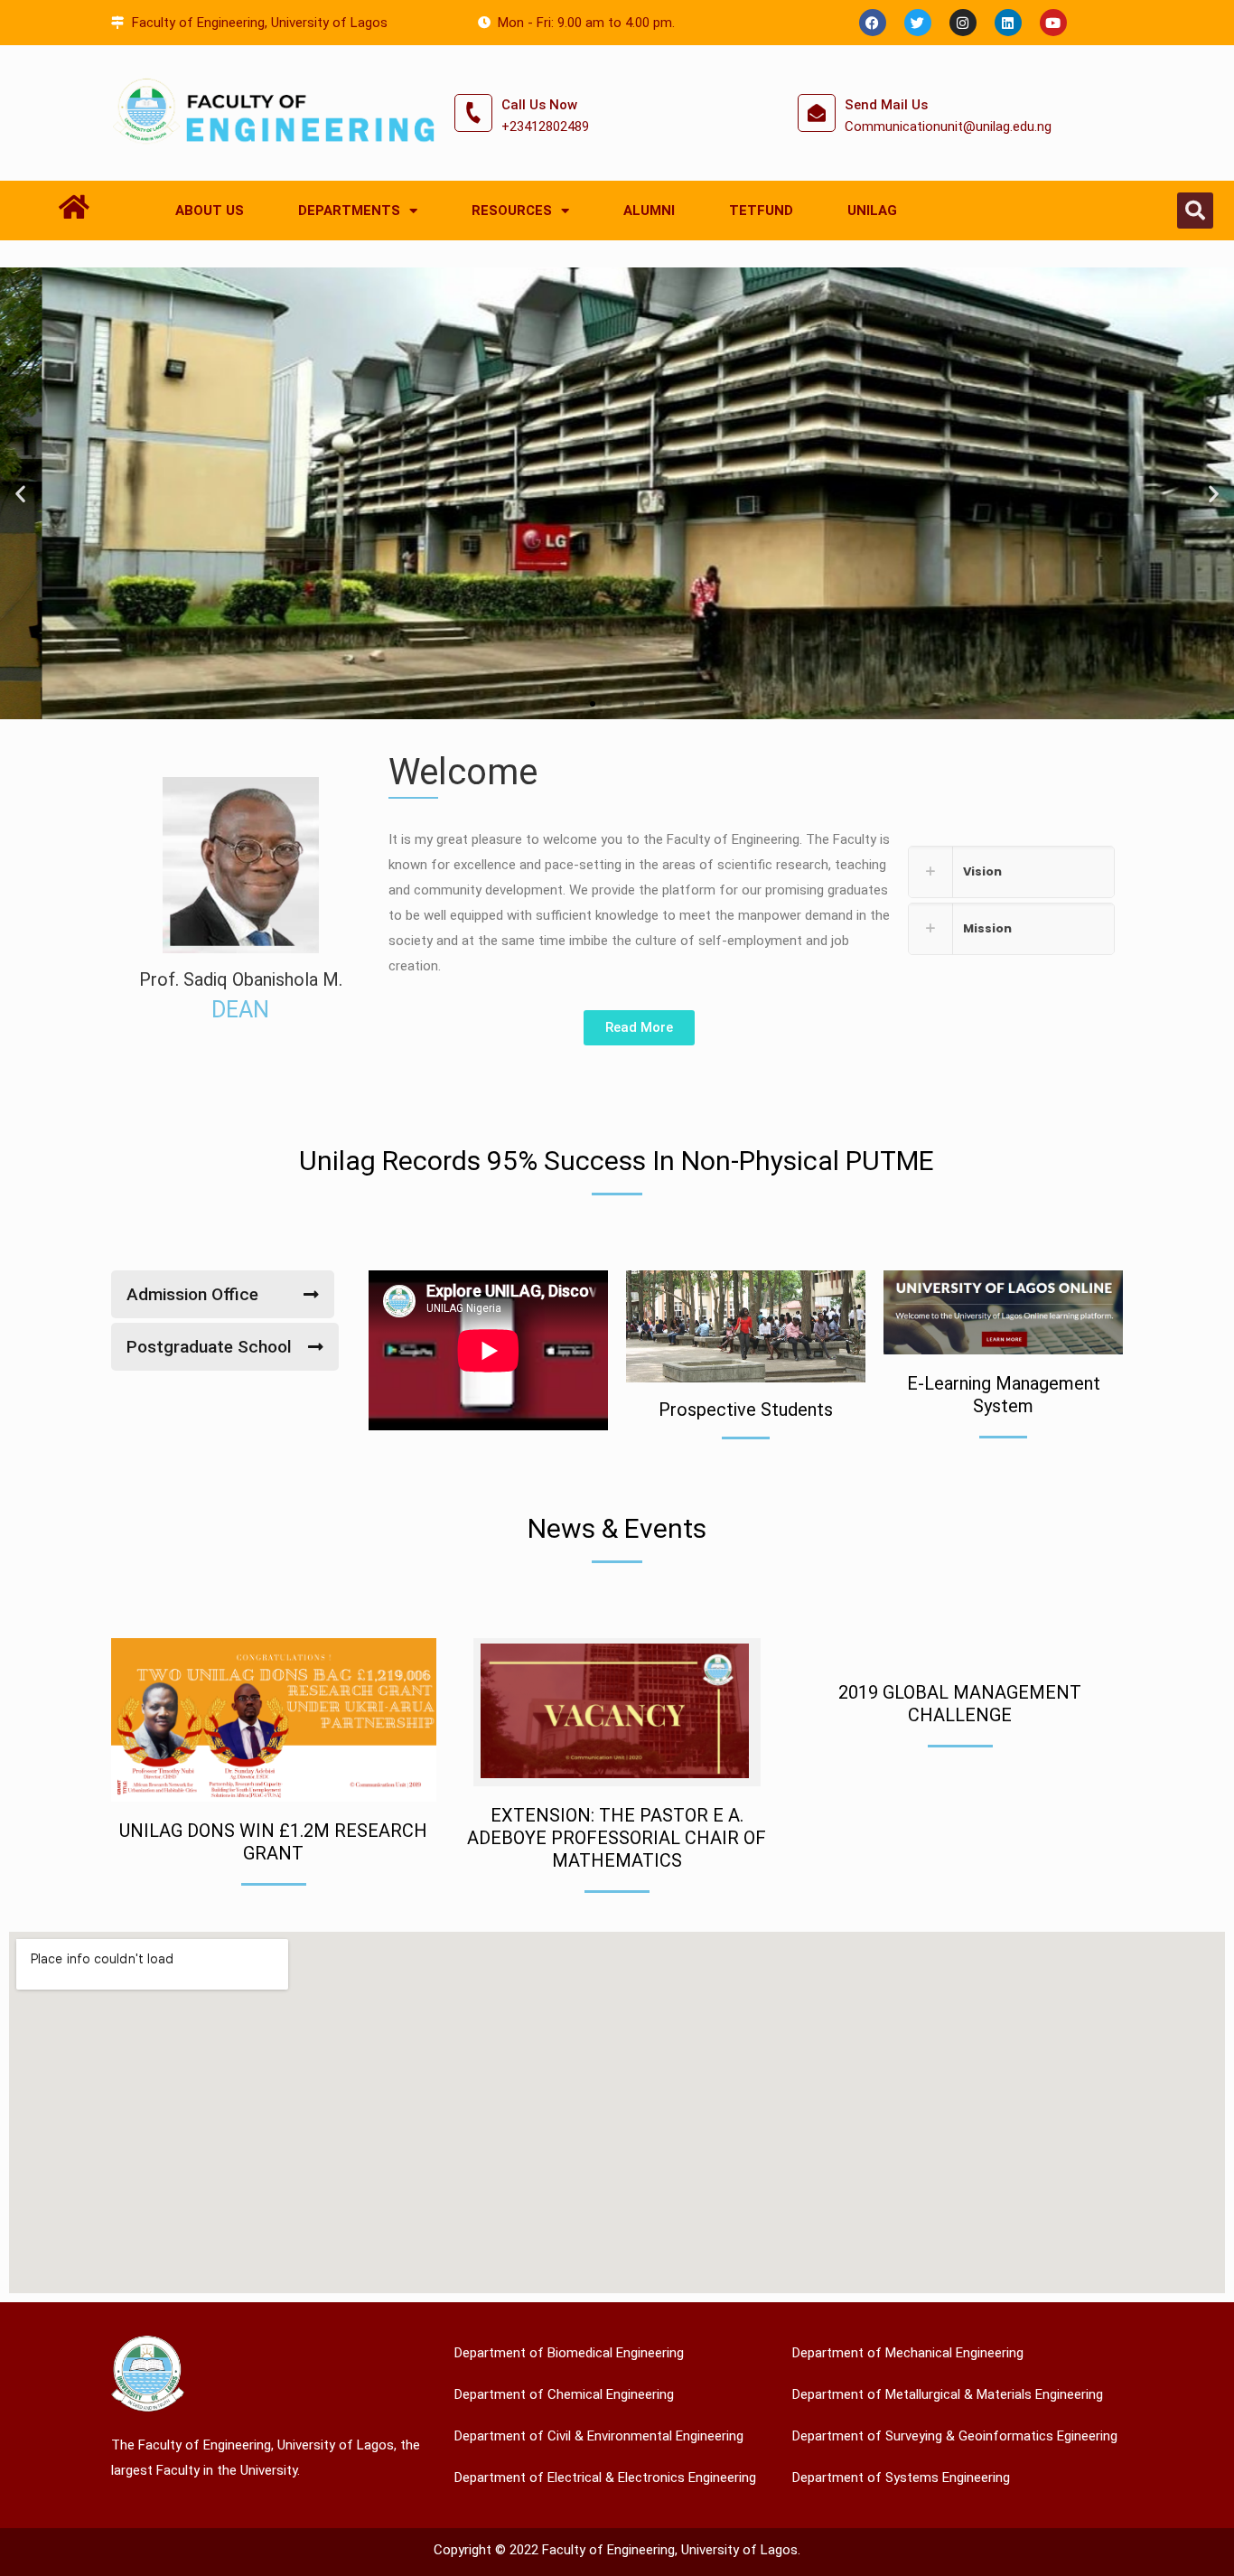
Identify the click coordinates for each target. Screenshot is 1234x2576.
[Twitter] (918, 23)
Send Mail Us (886, 105)
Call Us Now (539, 105)
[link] (1011, 872)
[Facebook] (873, 23)
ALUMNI (649, 211)
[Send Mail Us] (817, 113)
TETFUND (761, 211)
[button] (1195, 211)
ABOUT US (210, 211)
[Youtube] (1053, 23)
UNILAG (872, 211)
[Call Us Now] (473, 113)
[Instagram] (963, 23)
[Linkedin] (1008, 23)
